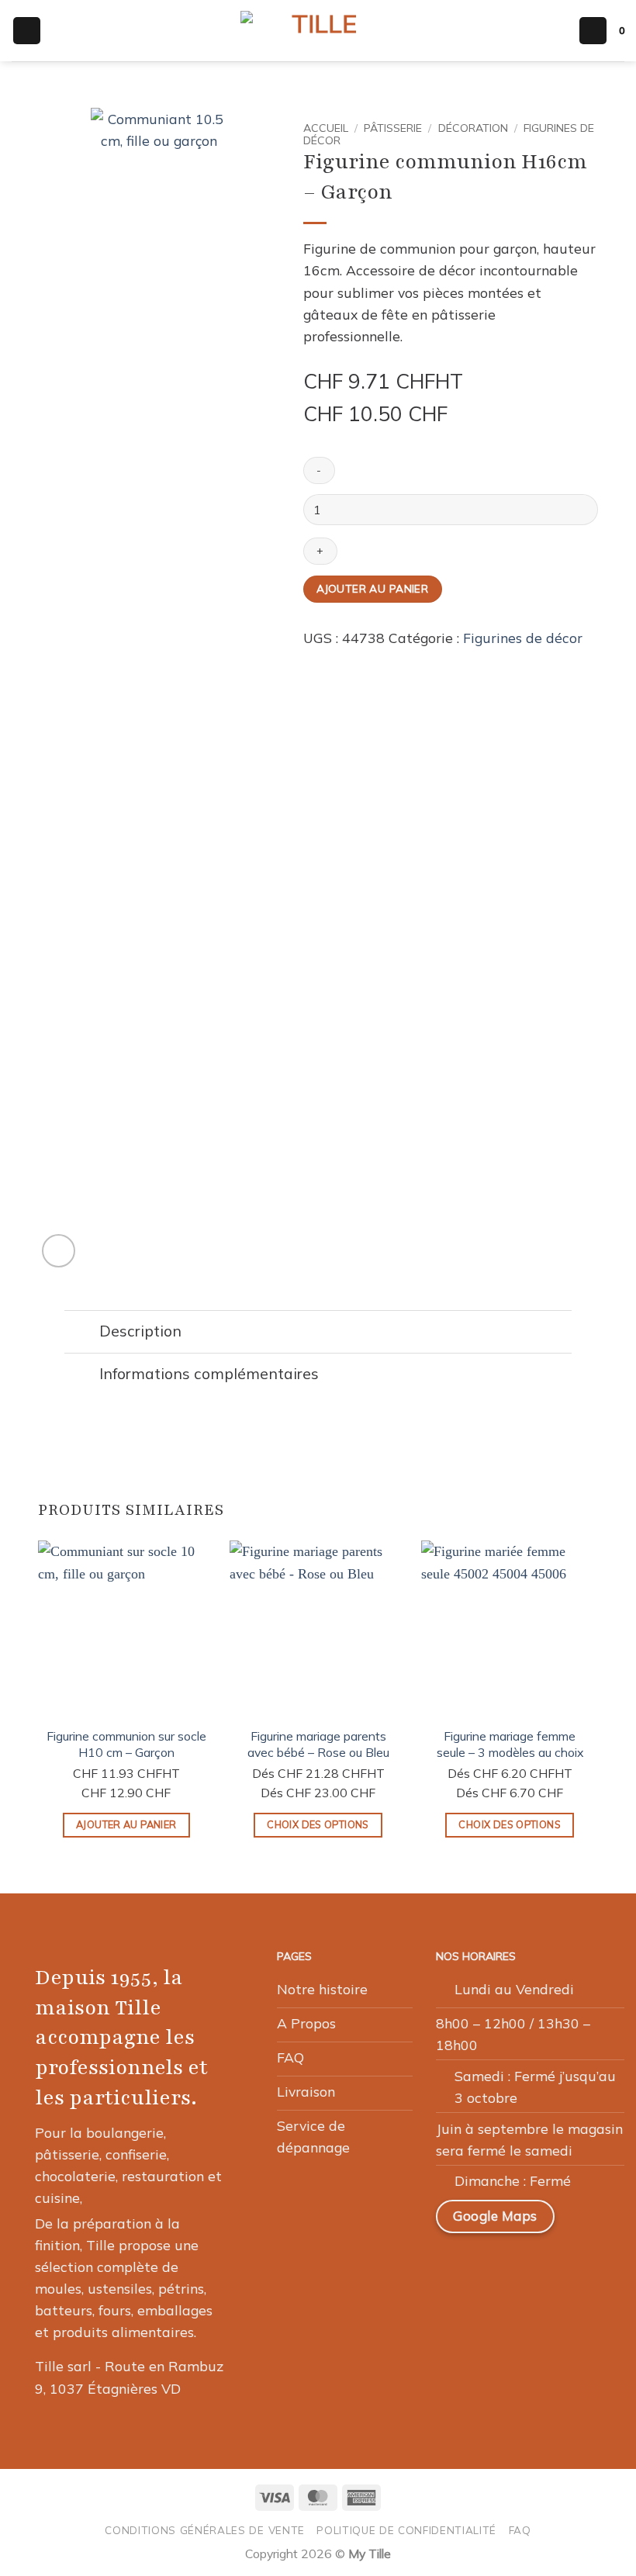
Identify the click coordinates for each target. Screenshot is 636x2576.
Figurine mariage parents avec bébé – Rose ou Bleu (318, 1744)
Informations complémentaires (209, 1374)
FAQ (520, 2530)
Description (140, 1331)
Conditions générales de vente (205, 2530)
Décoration (473, 128)
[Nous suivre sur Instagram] (491, 2266)
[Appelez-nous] (565, 2266)
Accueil (326, 128)
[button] (27, 31)
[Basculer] (81, 1333)
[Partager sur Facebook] (334, 662)
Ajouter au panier (372, 588)
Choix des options (318, 1824)
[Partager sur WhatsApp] (313, 662)
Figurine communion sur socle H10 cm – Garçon (126, 1744)
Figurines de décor (523, 638)
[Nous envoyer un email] (528, 2266)
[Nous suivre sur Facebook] (455, 2266)
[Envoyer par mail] (355, 662)
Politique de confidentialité (406, 2530)
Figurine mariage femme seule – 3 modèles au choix (510, 1744)
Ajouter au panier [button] (126, 1824)
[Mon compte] (593, 31)
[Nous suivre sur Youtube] (603, 2266)
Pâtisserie (393, 128)
